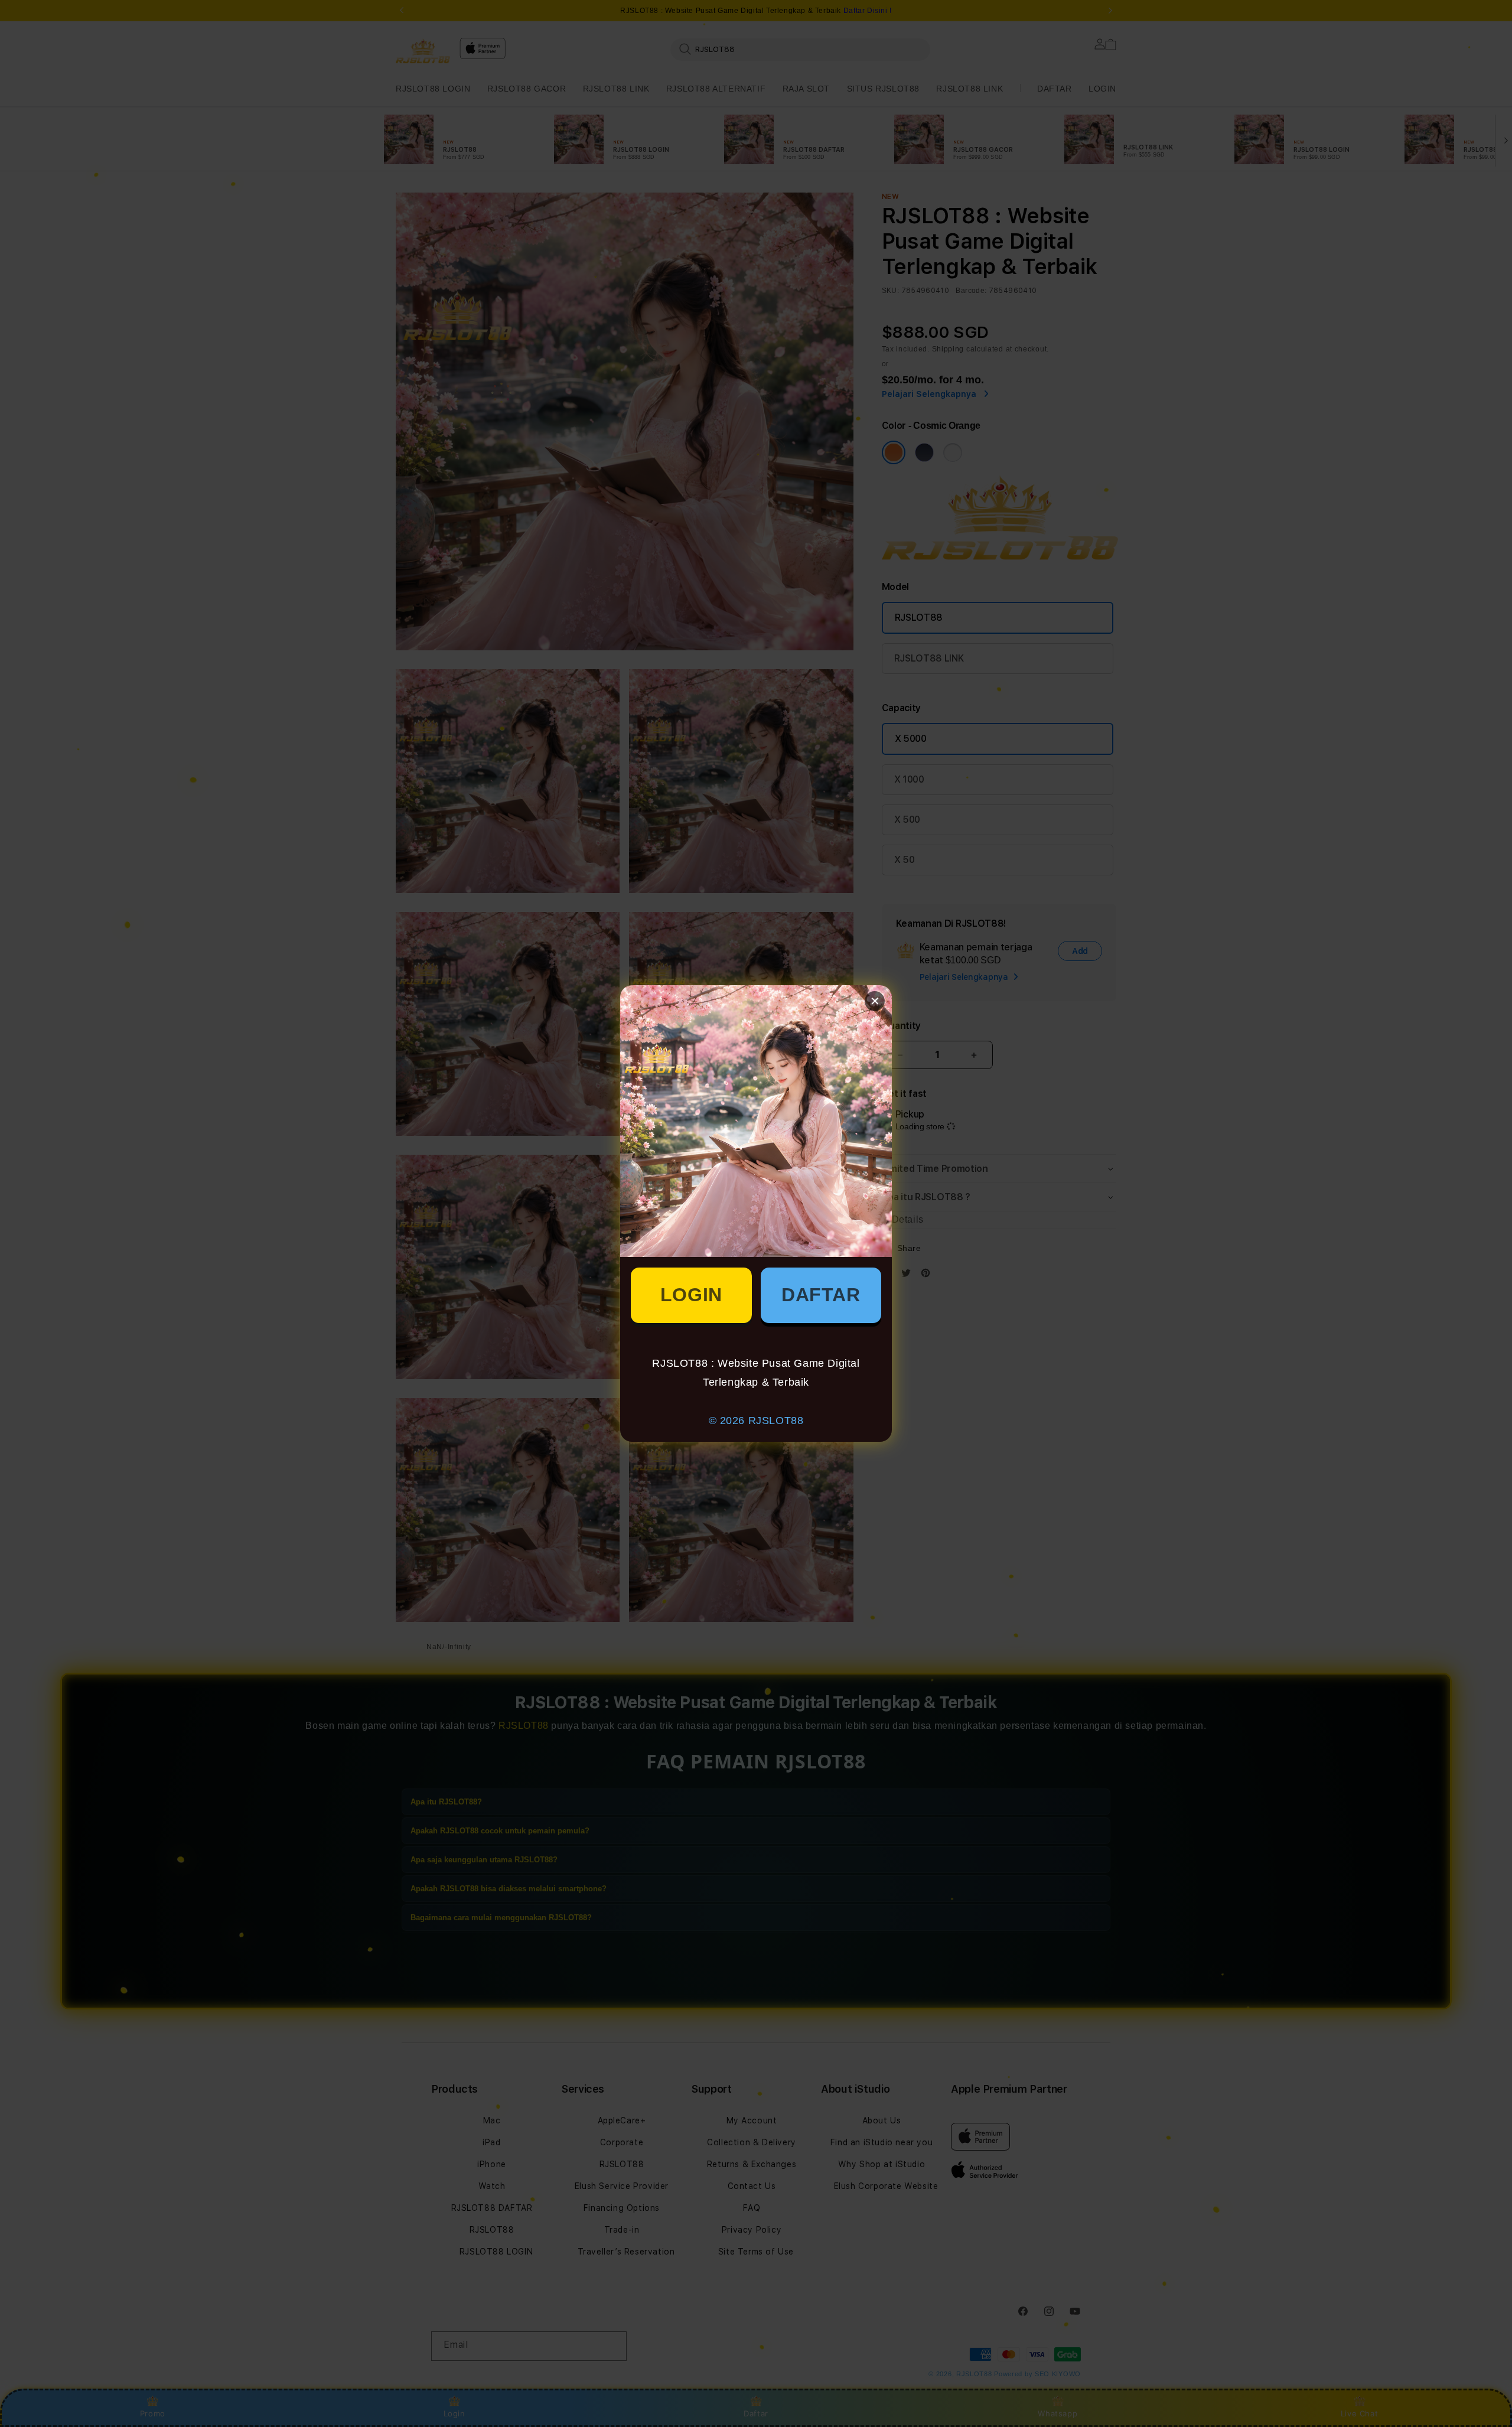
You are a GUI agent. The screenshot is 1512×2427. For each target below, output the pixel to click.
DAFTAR (821, 1295)
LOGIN (691, 1295)
